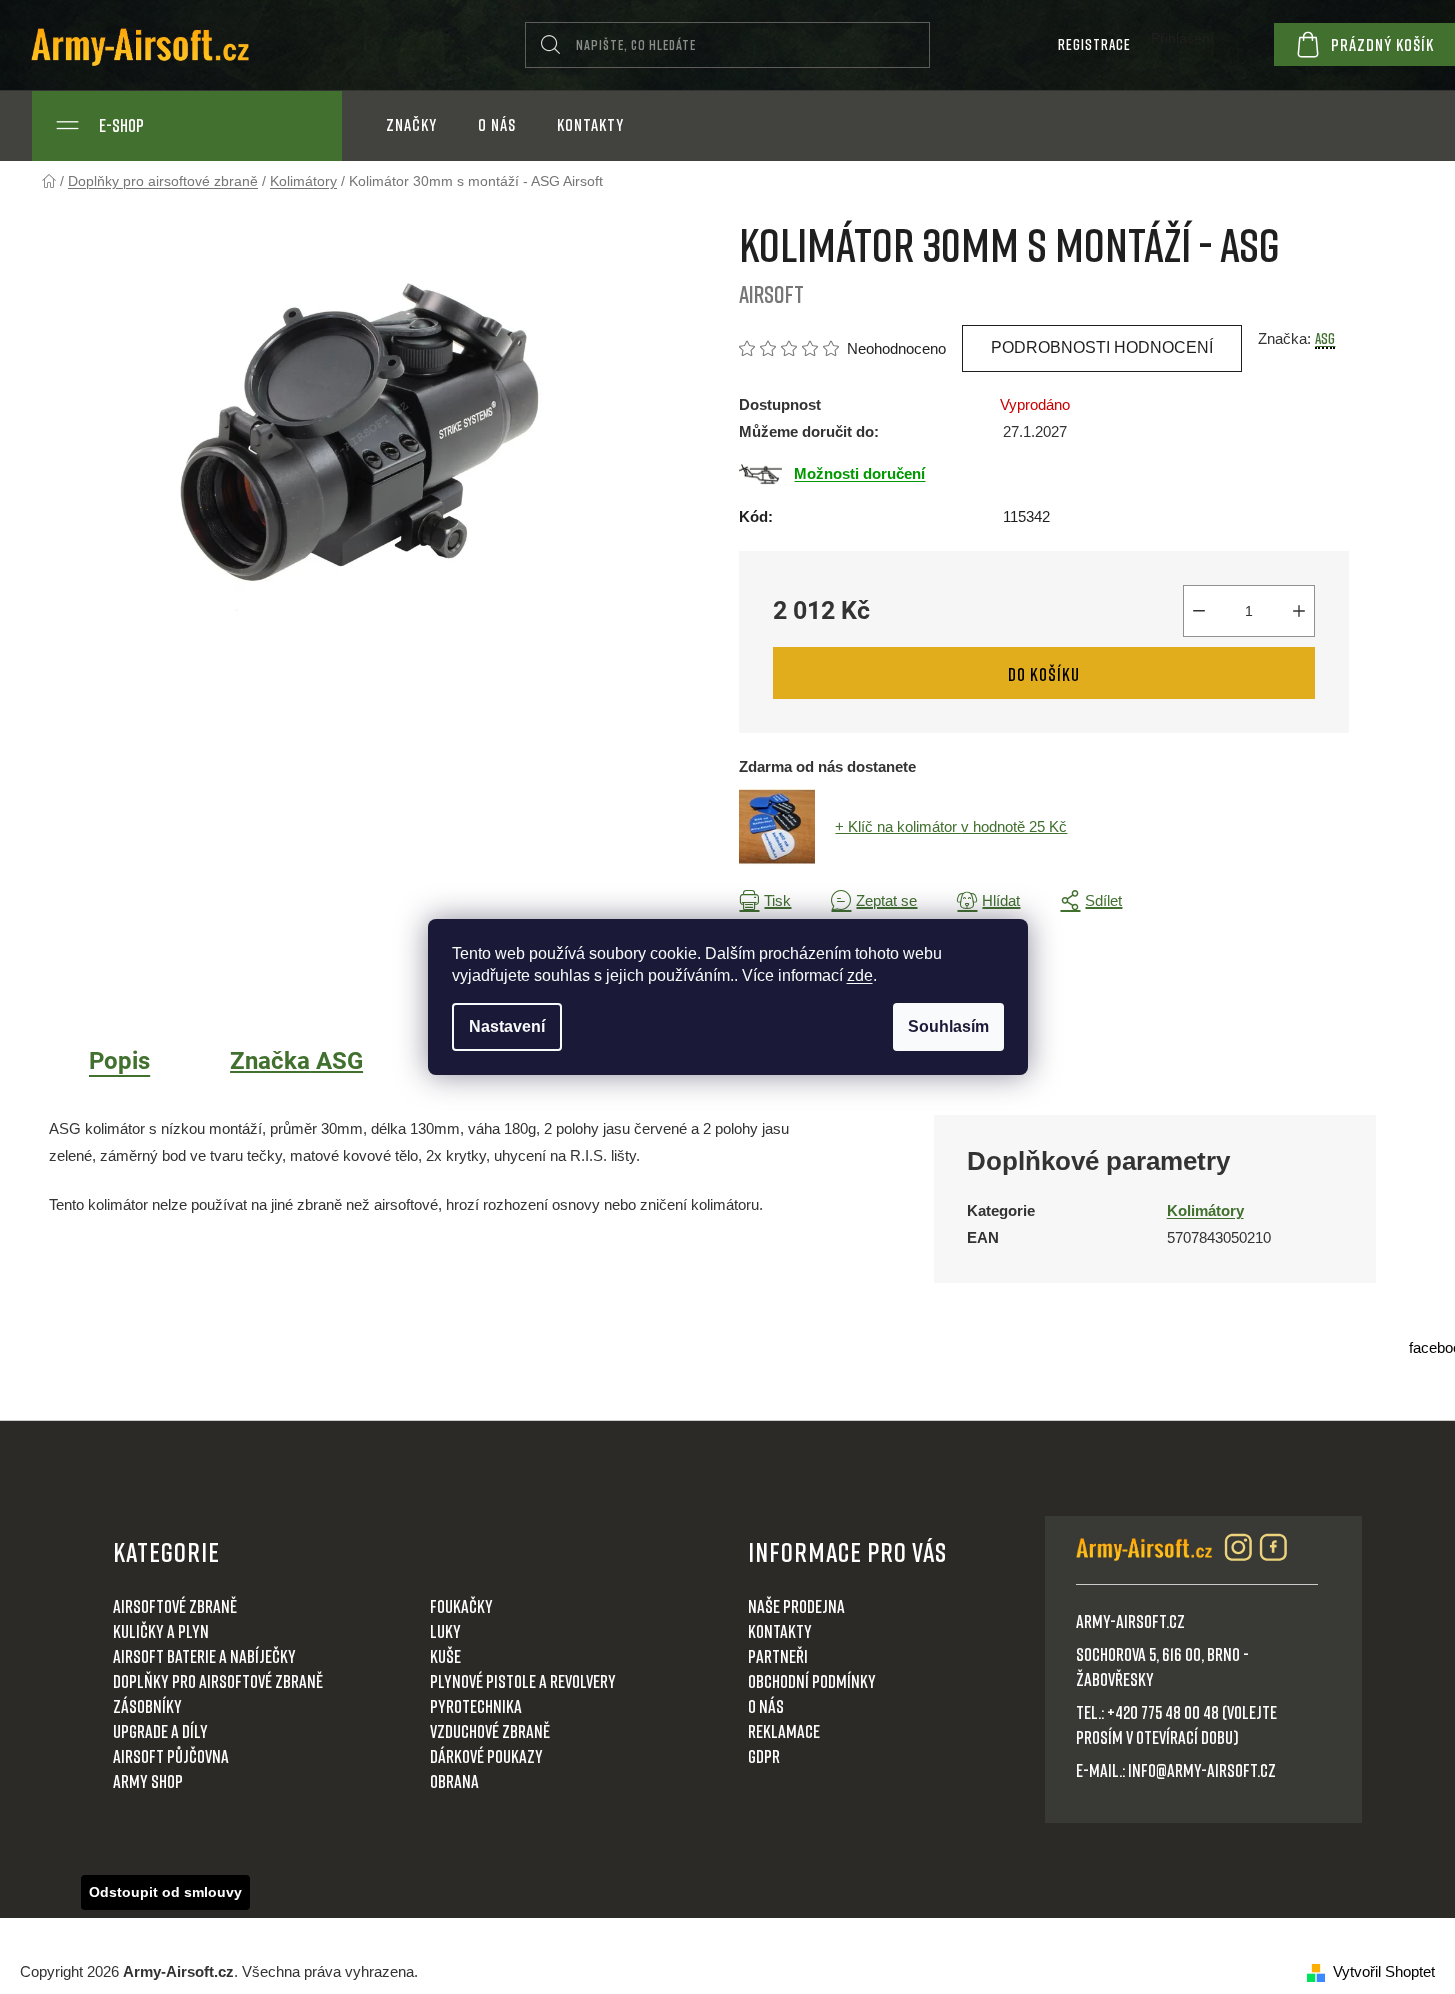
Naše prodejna (796, 1606)
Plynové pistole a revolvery (523, 1681)
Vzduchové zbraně (490, 1731)
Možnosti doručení (859, 473)
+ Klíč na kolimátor (951, 826)
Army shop (148, 1781)
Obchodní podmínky (812, 1681)
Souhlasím (948, 1026)
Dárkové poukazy (486, 1756)
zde (860, 975)
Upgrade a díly (160, 1731)
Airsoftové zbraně (175, 1606)
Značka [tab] (296, 1061)
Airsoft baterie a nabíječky (204, 1656)
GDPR (764, 1756)
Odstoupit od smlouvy (165, 1892)
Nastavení (507, 1026)
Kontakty (780, 1631)
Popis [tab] (119, 1061)
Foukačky (461, 1606)
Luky (445, 1631)
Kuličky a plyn (161, 1631)
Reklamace (784, 1731)
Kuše (445, 1656)
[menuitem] (411, 125)
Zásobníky (147, 1706)
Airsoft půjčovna (171, 1756)
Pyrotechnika (476, 1706)
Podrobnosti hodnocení (1102, 347)
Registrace (1094, 44)
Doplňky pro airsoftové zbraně (218, 1681)
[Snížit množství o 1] (1199, 611)
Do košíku (1044, 674)
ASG (1325, 338)
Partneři (778, 1656)
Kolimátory (1205, 1210)
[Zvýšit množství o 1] (1299, 611)
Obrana (454, 1781)
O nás (766, 1706)
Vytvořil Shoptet (1384, 1971)
